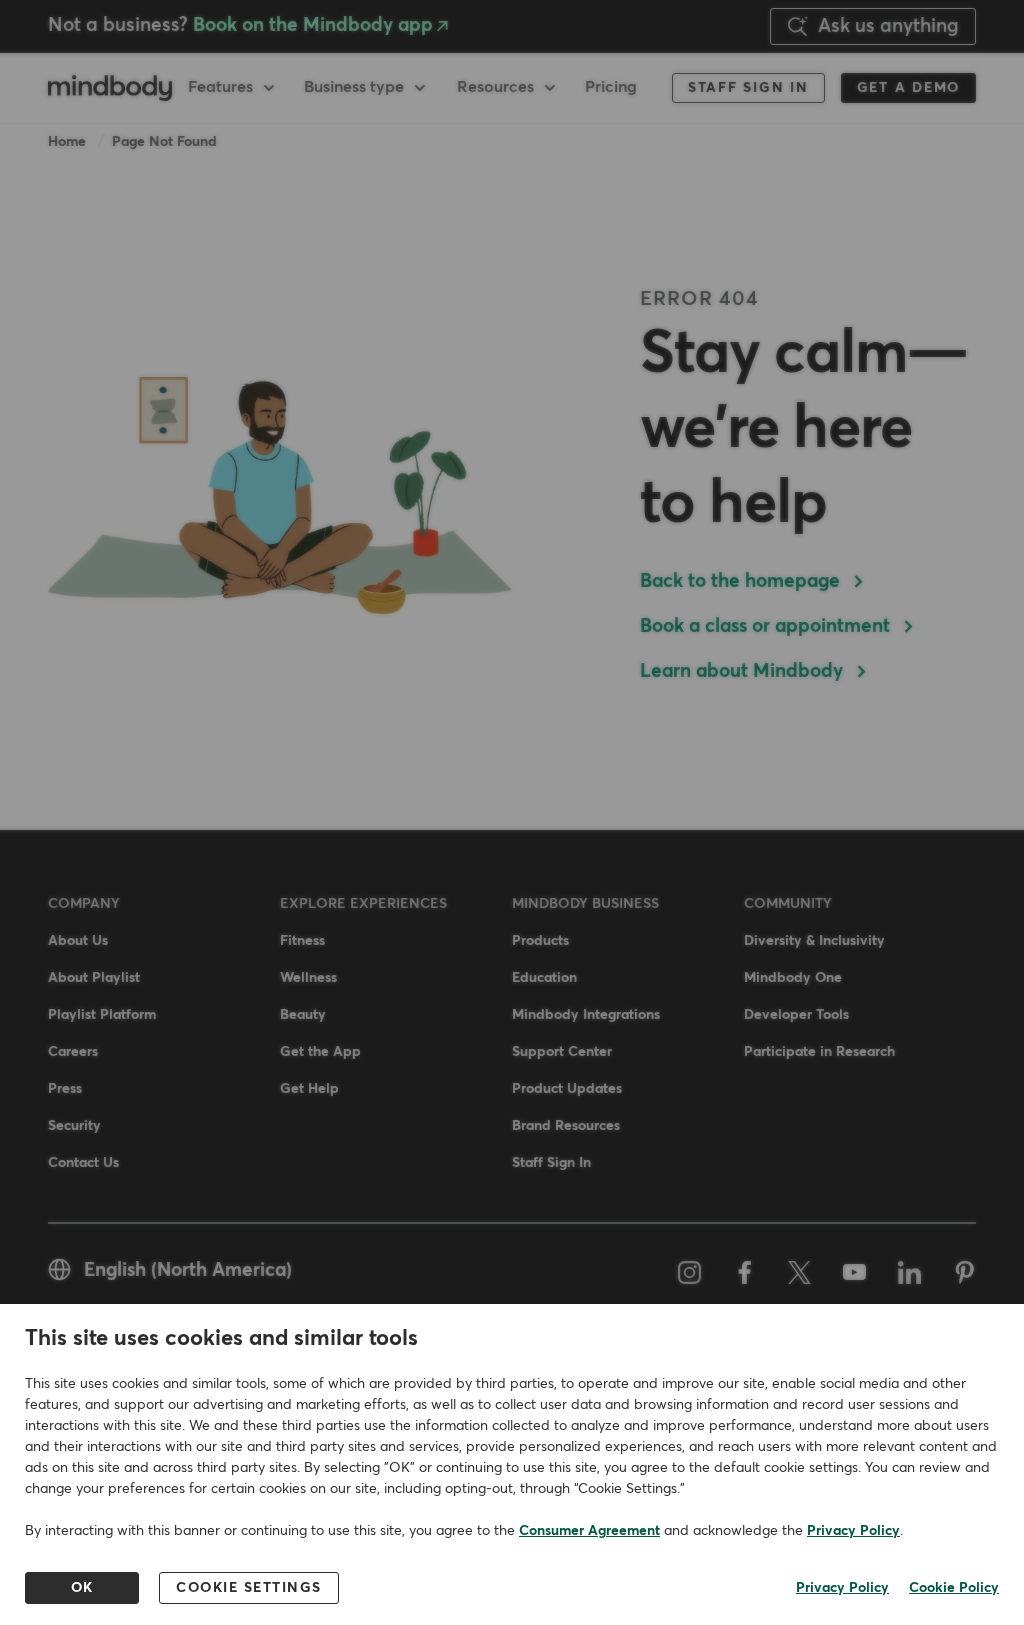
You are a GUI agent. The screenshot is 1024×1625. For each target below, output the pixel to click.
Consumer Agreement (589, 1531)
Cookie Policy (954, 1588)
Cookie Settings (249, 1588)
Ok (82, 1588)
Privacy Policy (853, 1531)
